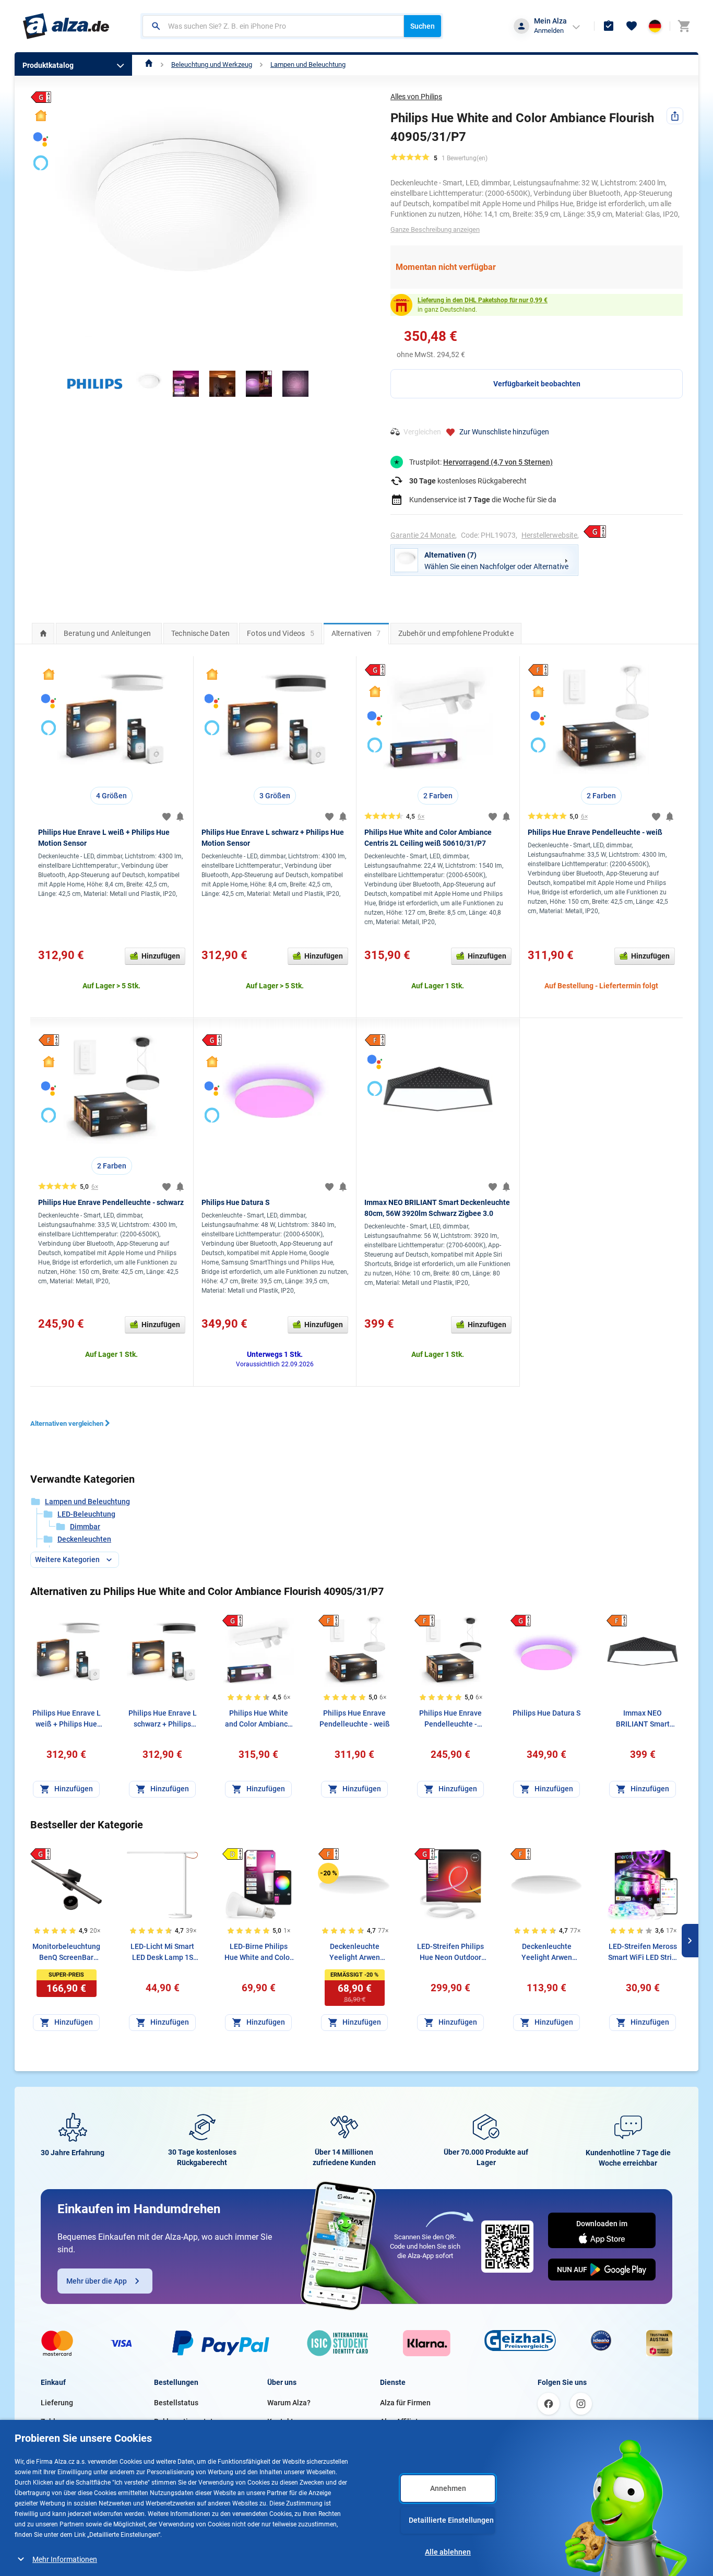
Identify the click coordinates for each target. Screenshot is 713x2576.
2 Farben (438, 796)
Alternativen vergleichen (67, 1423)
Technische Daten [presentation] (200, 633)
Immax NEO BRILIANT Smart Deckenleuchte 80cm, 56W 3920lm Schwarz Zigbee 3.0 (643, 1719)
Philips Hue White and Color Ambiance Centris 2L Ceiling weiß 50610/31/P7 (258, 1719)
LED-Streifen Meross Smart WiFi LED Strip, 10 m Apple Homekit (643, 1953)
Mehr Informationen (65, 2559)
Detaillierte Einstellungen (451, 2520)
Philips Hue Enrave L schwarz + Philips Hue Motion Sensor (163, 1719)
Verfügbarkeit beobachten (537, 384)
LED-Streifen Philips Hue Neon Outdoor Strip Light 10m (450, 1953)
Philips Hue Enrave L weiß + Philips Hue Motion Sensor (67, 1719)
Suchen (423, 26)
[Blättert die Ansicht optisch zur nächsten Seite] (690, 1941)
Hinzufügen (161, 956)
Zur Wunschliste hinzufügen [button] (504, 432)
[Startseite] (149, 64)
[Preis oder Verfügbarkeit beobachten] (180, 817)
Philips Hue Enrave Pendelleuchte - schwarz (111, 1202)
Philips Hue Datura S (236, 1202)
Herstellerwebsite (549, 535)
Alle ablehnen (448, 2552)
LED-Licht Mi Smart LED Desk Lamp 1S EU (162, 1953)
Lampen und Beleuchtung (308, 64)
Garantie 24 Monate (423, 535)
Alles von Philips (416, 97)
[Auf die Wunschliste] (167, 817)
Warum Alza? (289, 2403)
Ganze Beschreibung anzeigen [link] (435, 229)
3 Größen (275, 796)
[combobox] (273, 26)
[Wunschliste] (632, 26)
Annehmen (448, 2488)
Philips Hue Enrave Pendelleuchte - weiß (595, 832)
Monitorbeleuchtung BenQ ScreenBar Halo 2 (66, 1953)
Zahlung (54, 2421)
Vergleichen (422, 432)
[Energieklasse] (232, 1621)
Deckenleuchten (84, 1539)
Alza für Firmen (405, 2403)
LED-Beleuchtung (86, 1514)
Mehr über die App (97, 2281)
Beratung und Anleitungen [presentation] (107, 633)
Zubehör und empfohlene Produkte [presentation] (456, 633)
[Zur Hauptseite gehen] (66, 26)
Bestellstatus (176, 2403)
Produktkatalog (48, 65)
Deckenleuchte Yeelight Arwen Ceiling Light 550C (547, 1953)
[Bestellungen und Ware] (609, 26)
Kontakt (280, 2421)
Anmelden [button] (549, 31)
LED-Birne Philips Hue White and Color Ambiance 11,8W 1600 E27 (258, 1953)
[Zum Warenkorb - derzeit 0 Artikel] (684, 26)
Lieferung (57, 2403)
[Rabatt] (328, 1873)
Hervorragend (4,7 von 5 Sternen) (498, 462)
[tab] (43, 633)
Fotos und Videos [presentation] (281, 633)
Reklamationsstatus (187, 2421)
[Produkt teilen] (675, 116)
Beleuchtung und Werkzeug (212, 64)
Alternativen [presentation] (356, 633)
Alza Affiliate (401, 2421)
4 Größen (111, 796)
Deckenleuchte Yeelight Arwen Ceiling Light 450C (355, 1953)
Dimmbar (85, 1527)
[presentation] (43, 633)
